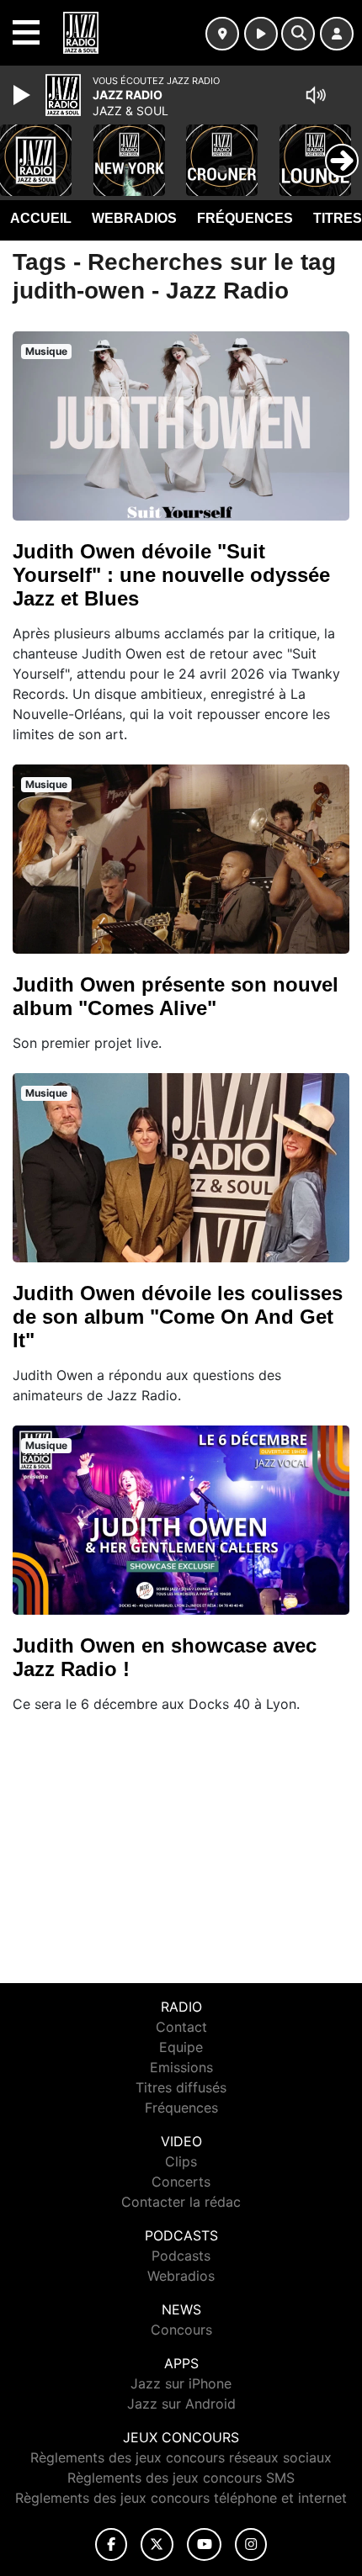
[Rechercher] (298, 34)
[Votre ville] (222, 34)
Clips (181, 2161)
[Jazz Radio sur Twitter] (157, 2544)
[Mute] (316, 95)
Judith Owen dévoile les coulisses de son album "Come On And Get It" (178, 1317)
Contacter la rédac (181, 2202)
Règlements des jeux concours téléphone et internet (181, 2498)
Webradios (134, 218)
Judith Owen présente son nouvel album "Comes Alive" (176, 996)
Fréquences (245, 218)
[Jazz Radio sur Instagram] (251, 2544)
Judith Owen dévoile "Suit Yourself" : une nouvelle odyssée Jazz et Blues (171, 575)
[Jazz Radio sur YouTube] (204, 2544)
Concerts (181, 2182)
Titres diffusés (181, 2087)
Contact (181, 2027)
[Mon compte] (337, 34)
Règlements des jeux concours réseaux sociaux (181, 2457)
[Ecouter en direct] (261, 34)
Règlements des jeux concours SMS (181, 2478)
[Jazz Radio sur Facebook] (111, 2544)
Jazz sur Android (181, 2404)
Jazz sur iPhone (181, 2383)
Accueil (41, 218)
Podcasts (181, 2256)
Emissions (181, 2067)
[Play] (24, 95)
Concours (181, 2330)
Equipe (181, 2047)
